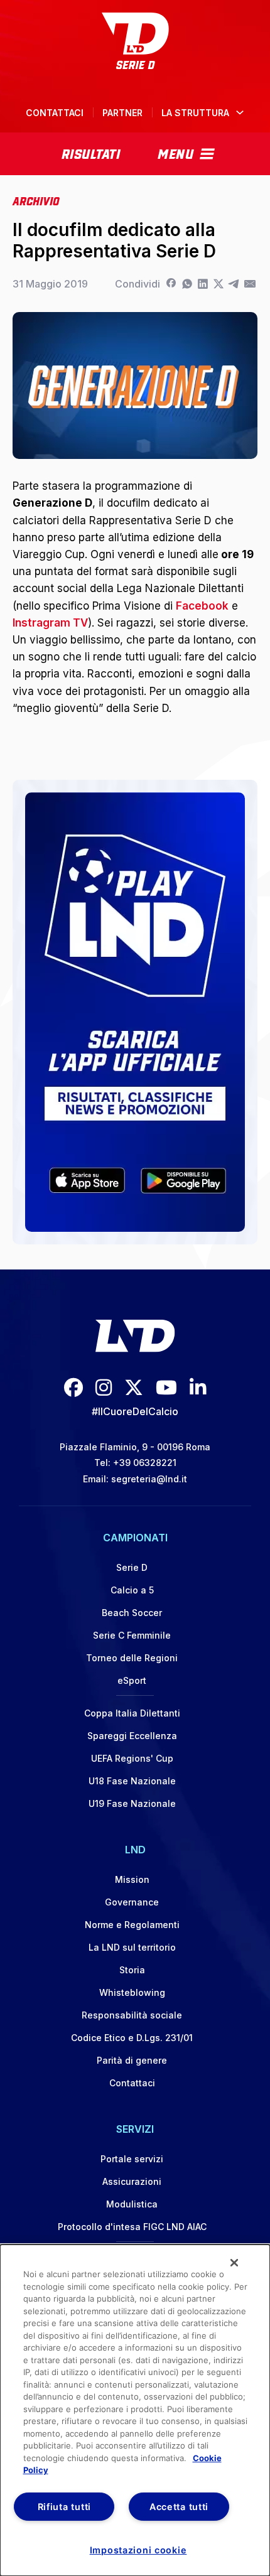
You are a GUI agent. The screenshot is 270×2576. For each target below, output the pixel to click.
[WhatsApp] (187, 284)
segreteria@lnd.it (149, 1479)
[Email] (250, 284)
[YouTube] (166, 1387)
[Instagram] (104, 1387)
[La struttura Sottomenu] (240, 112)
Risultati (91, 153)
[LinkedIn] (202, 284)
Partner (122, 113)
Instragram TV (50, 623)
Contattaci (55, 113)
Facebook (202, 606)
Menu (175, 153)
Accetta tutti (179, 2507)
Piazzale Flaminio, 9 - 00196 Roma (135, 1447)
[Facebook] (171, 284)
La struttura (195, 113)
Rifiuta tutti (64, 2507)
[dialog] (135, 2410)
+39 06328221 (145, 1463)
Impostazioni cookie (138, 2550)
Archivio (36, 200)
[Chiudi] (234, 2263)
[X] (218, 284)
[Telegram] (234, 284)
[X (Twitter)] (134, 1387)
